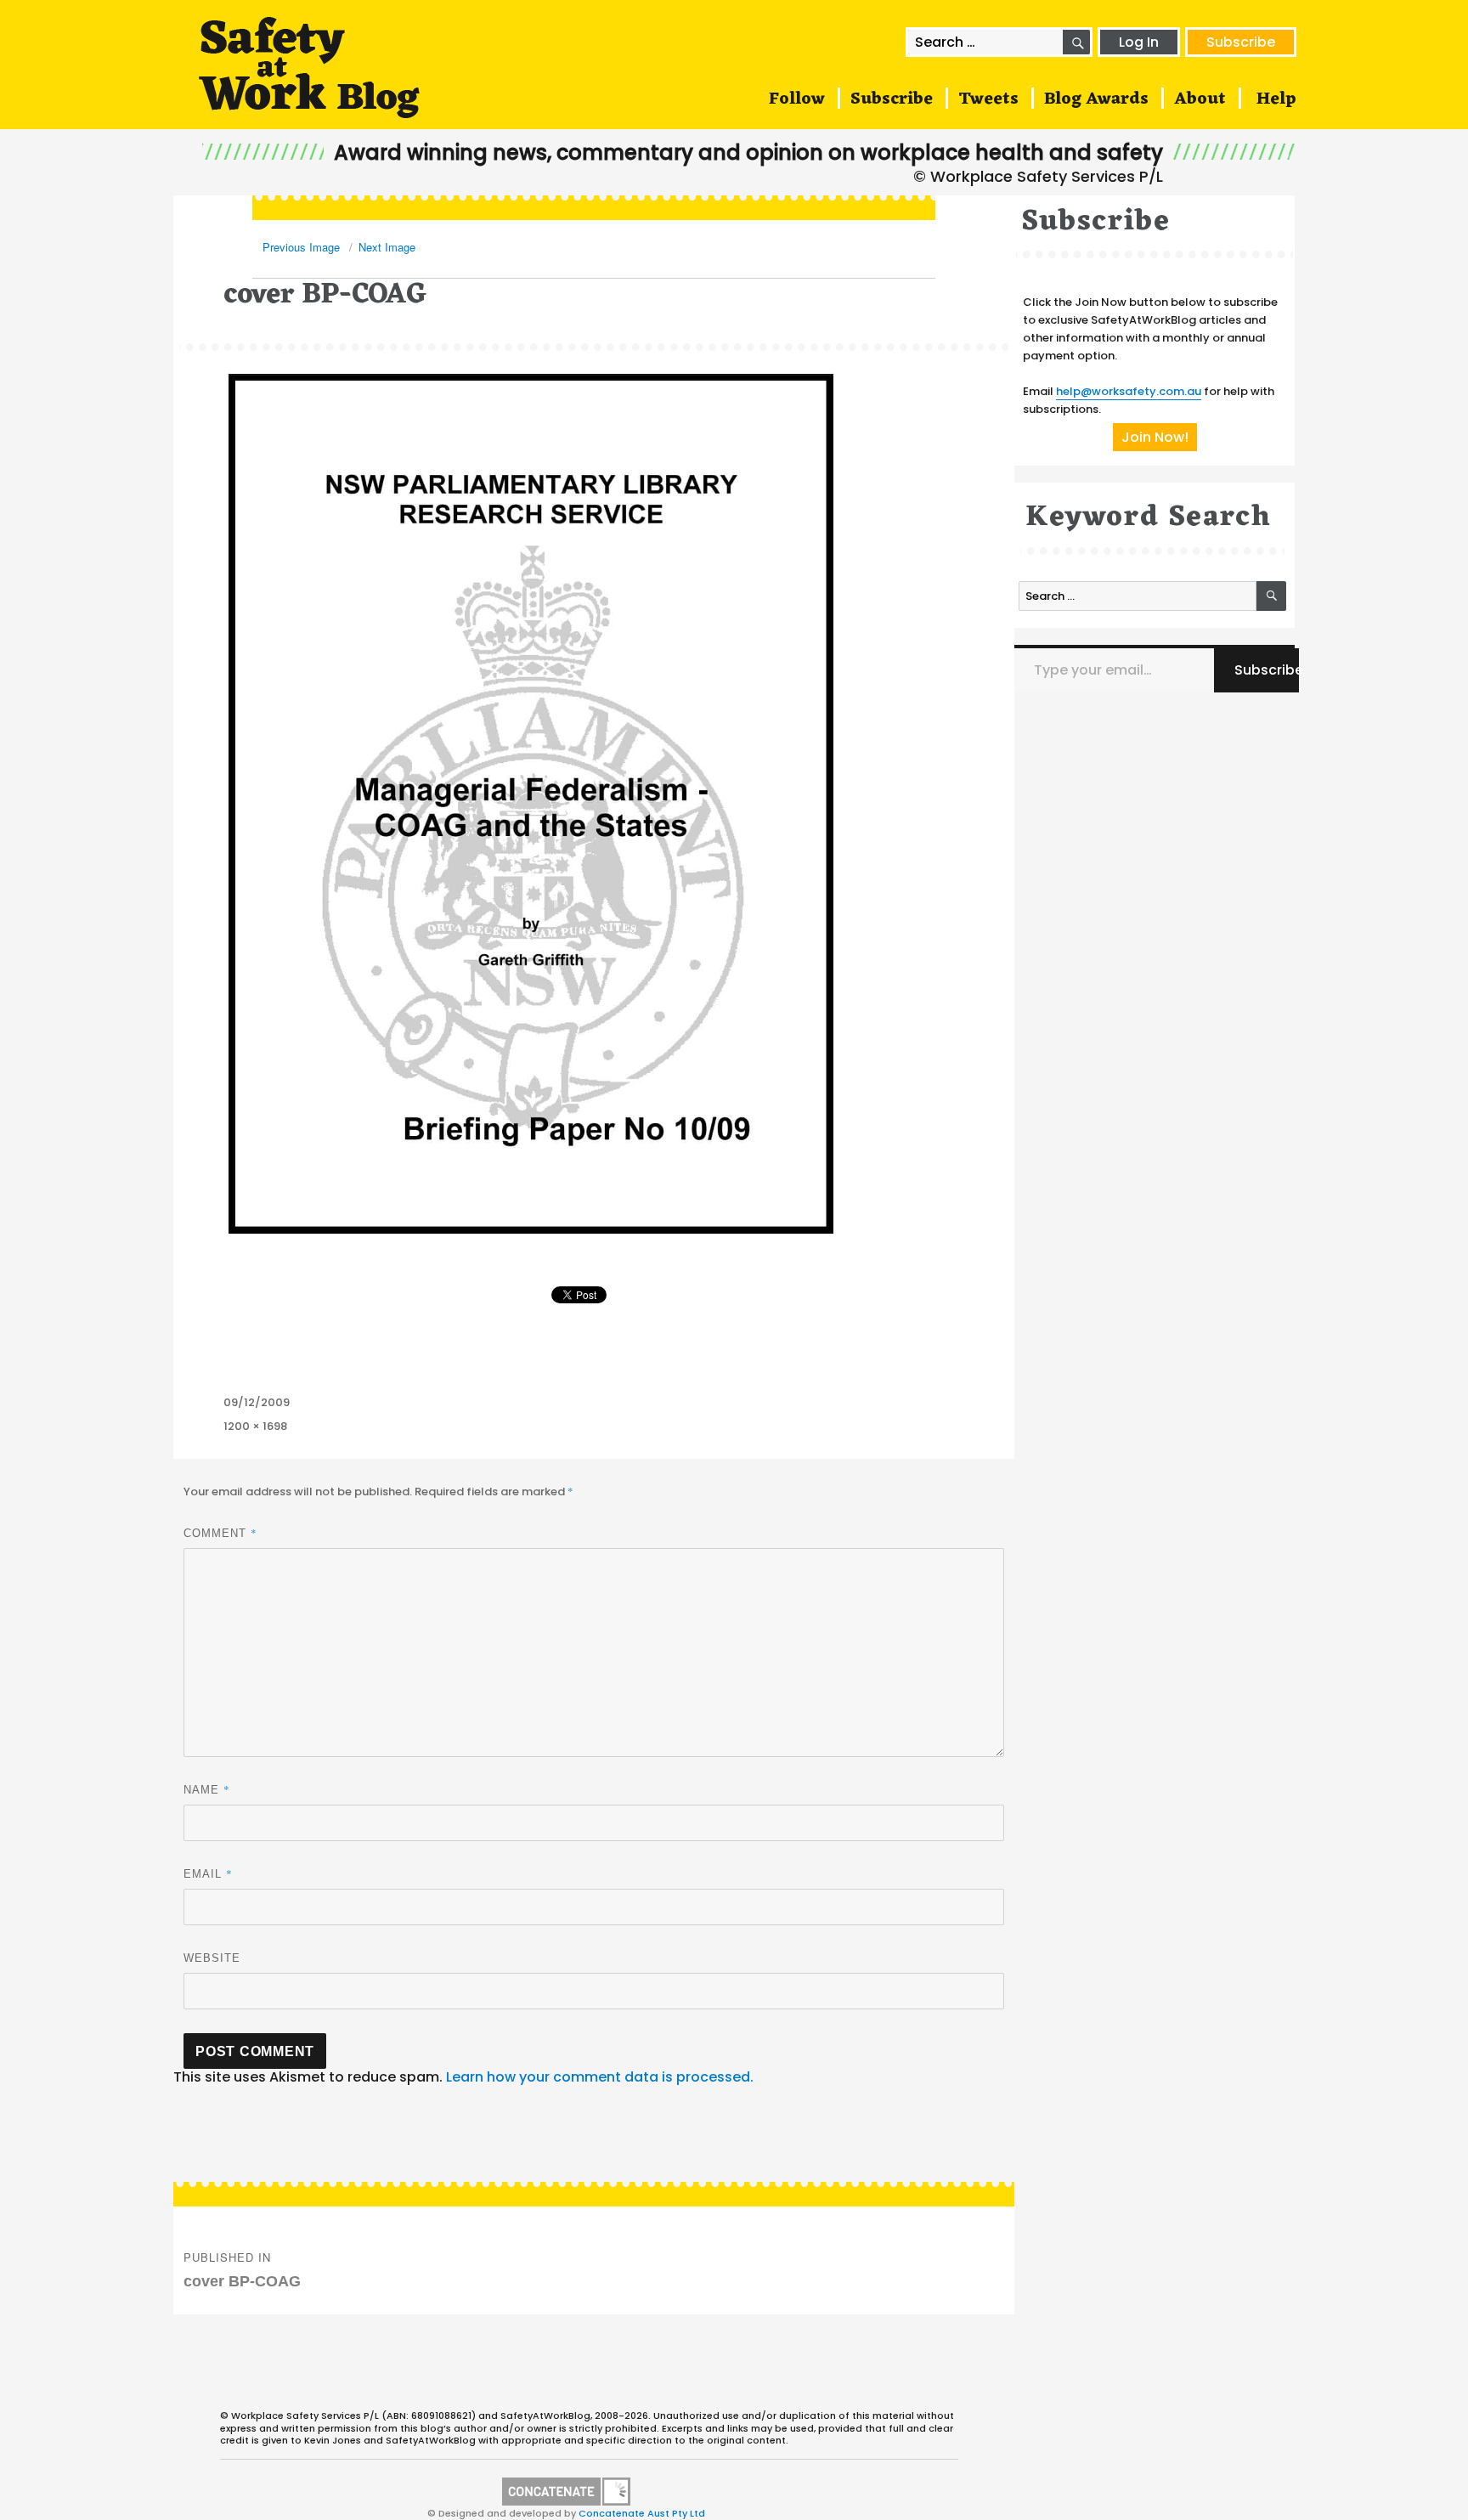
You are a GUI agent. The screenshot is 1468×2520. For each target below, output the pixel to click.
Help (1276, 99)
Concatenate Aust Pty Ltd (642, 2513)
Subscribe (1241, 42)
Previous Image (301, 247)
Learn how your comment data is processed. (600, 2077)
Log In (1139, 42)
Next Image (387, 247)
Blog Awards (1096, 99)
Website (212, 1958)
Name (207, 1789)
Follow (797, 99)
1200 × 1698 (255, 1426)
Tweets (988, 99)
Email (208, 1873)
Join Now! (1155, 437)
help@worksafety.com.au (1129, 391)
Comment (220, 1533)
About (1200, 99)
